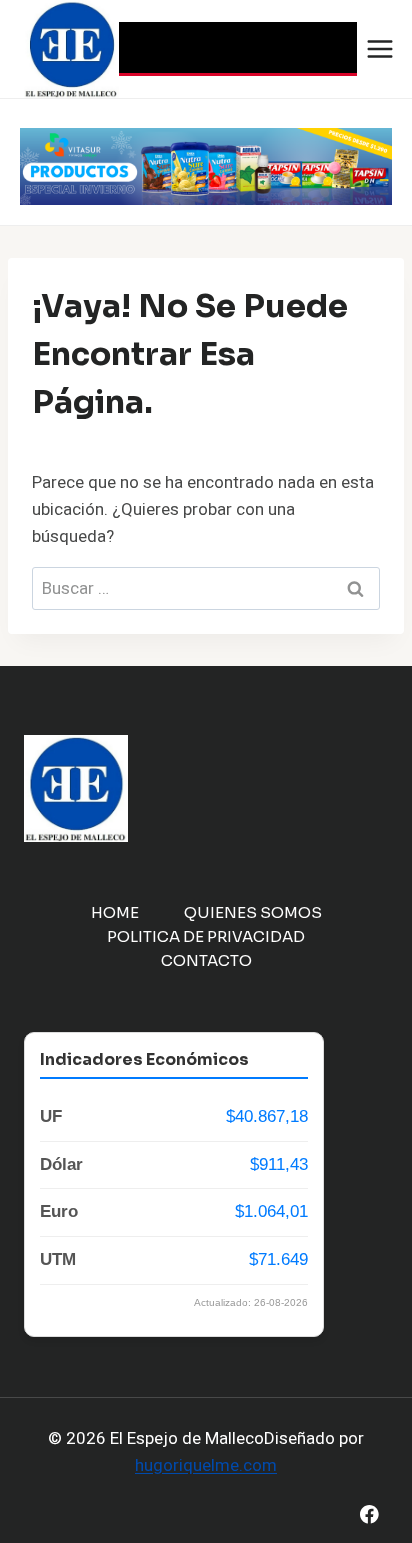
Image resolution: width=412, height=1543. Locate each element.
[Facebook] (369, 1514)
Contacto (206, 960)
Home (115, 912)
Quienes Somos (253, 912)
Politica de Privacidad (206, 936)
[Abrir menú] (380, 48)
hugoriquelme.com (206, 1465)
